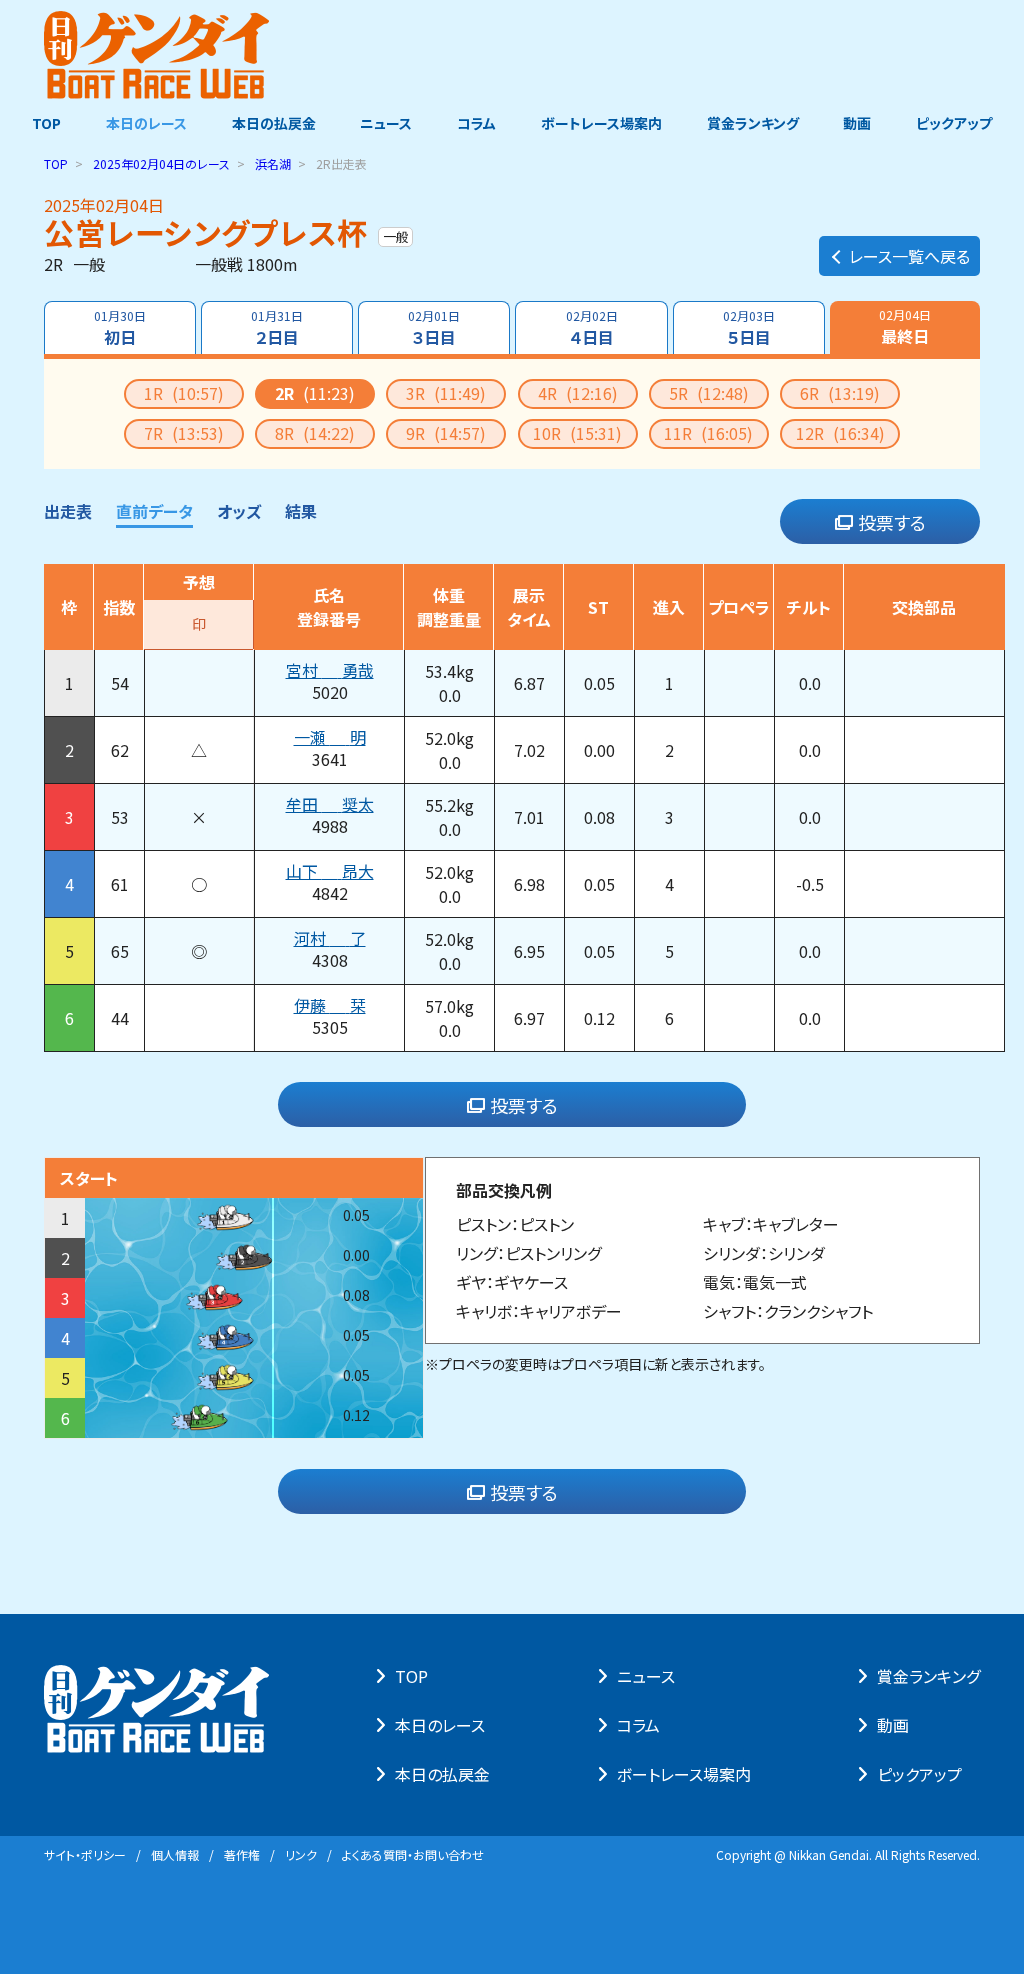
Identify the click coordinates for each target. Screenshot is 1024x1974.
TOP (46, 123)
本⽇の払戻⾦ (442, 1774)
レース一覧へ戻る (909, 256)
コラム (476, 123)
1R (184, 393)
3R (446, 393)
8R (315, 433)
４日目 (592, 328)
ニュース (386, 123)
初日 (120, 328)
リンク (301, 1854)
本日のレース (146, 123)
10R (577, 433)
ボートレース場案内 (601, 123)
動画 (857, 123)
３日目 (434, 328)
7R (184, 433)
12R (840, 433)
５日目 (749, 328)
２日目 (277, 328)
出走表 (68, 511)
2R (315, 393)
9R (446, 433)
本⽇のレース (440, 1725)
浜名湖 (273, 163)
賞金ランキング (753, 123)
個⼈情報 (175, 1854)
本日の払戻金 (274, 123)
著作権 (242, 1854)
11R (708, 433)
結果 (301, 511)
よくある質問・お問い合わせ (413, 1854)
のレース (161, 163)
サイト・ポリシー (85, 1854)
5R (709, 393)
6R (840, 393)
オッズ (239, 511)
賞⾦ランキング (928, 1676)
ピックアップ (954, 123)
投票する (892, 522)
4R (578, 393)
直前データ (154, 511)
